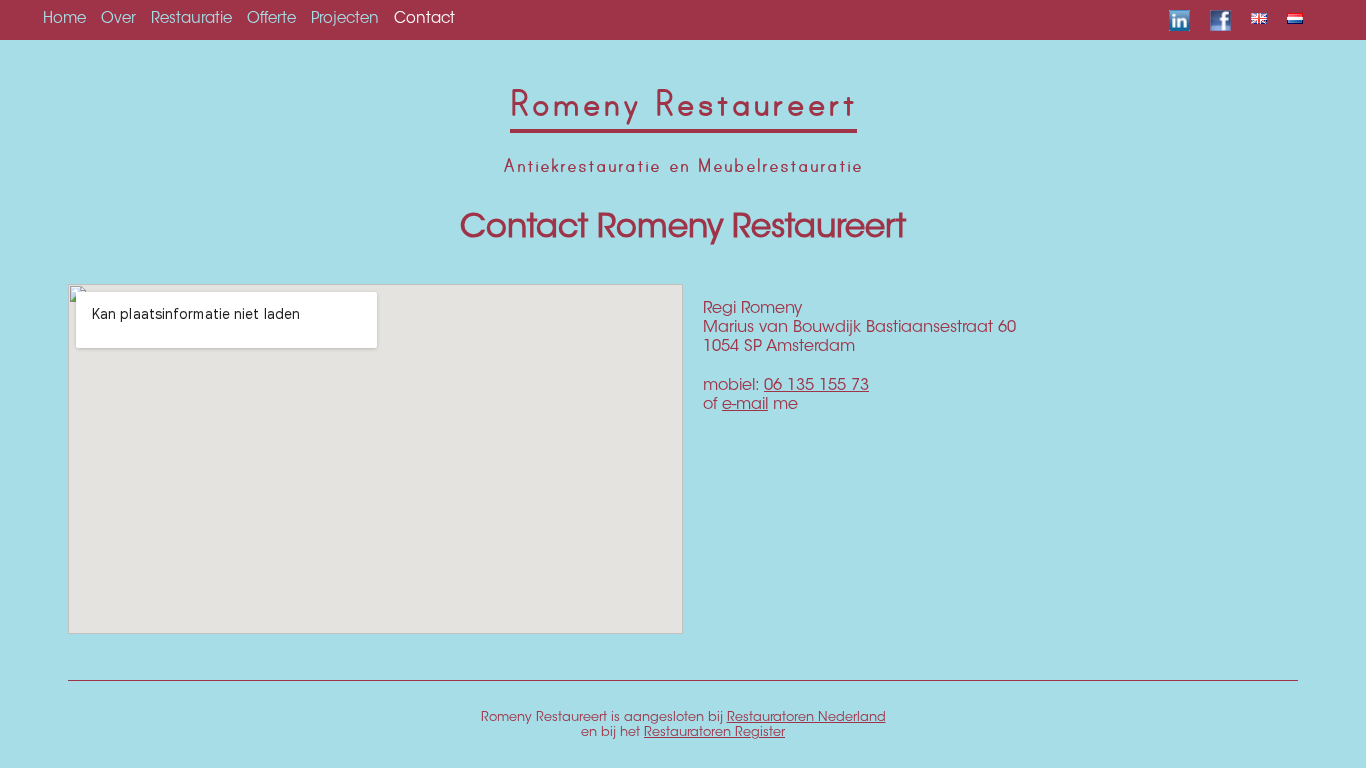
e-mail (745, 405)
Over (118, 19)
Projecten (345, 19)
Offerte (271, 19)
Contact (424, 19)
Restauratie (191, 19)
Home (64, 19)
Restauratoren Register (714, 733)
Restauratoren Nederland (806, 718)
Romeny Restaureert (683, 104)
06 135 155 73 (816, 386)
